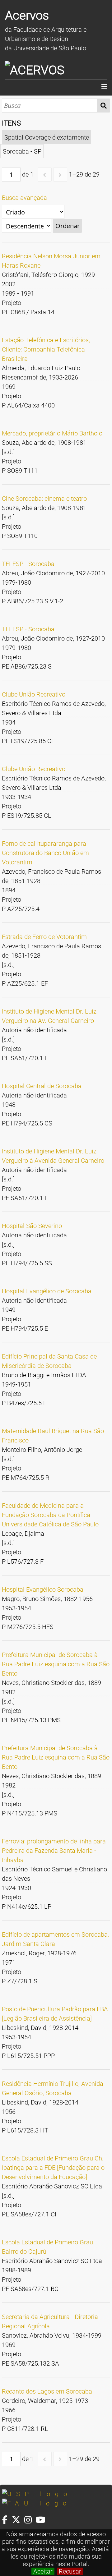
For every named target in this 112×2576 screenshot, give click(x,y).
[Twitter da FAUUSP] (18, 2520)
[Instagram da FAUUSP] (30, 2520)
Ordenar (68, 226)
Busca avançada (24, 198)
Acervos (27, 15)
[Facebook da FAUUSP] (7, 2520)
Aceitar (43, 2571)
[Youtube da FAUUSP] (41, 2520)
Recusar (70, 2571)
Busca (104, 106)
